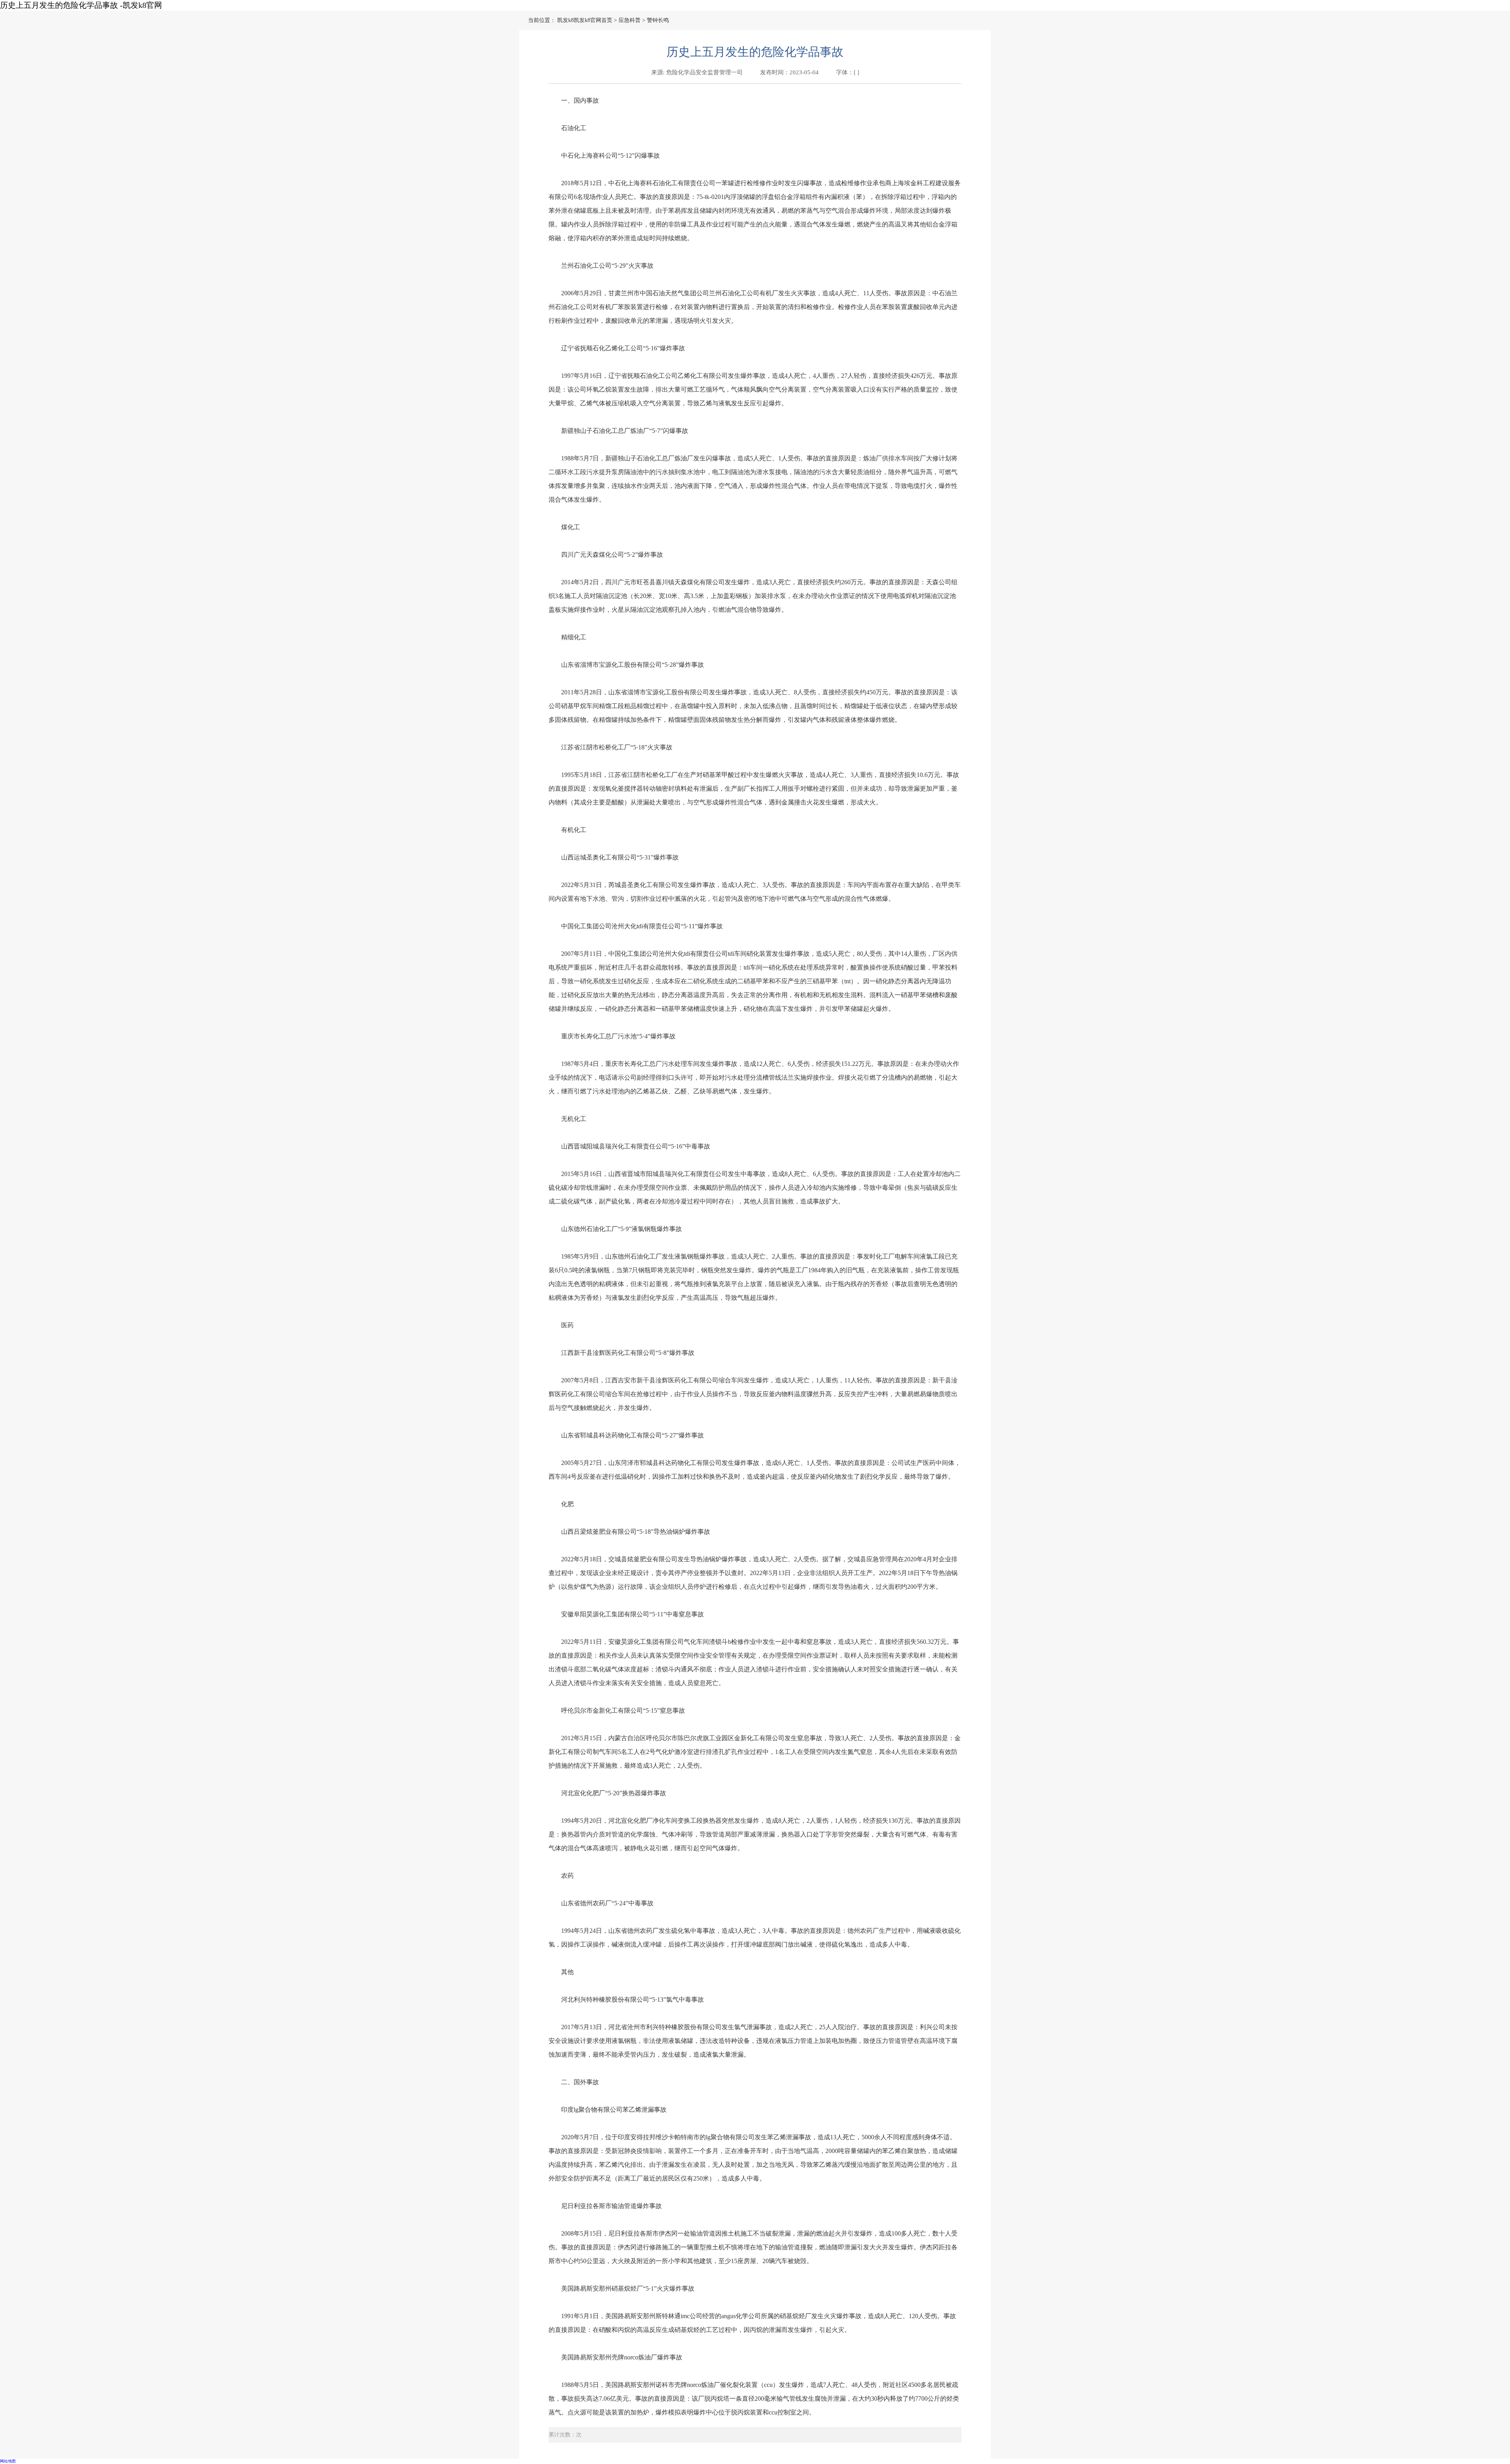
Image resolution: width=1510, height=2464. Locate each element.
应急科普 (630, 20)
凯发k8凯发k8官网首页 (585, 20)
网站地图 (8, 2461)
